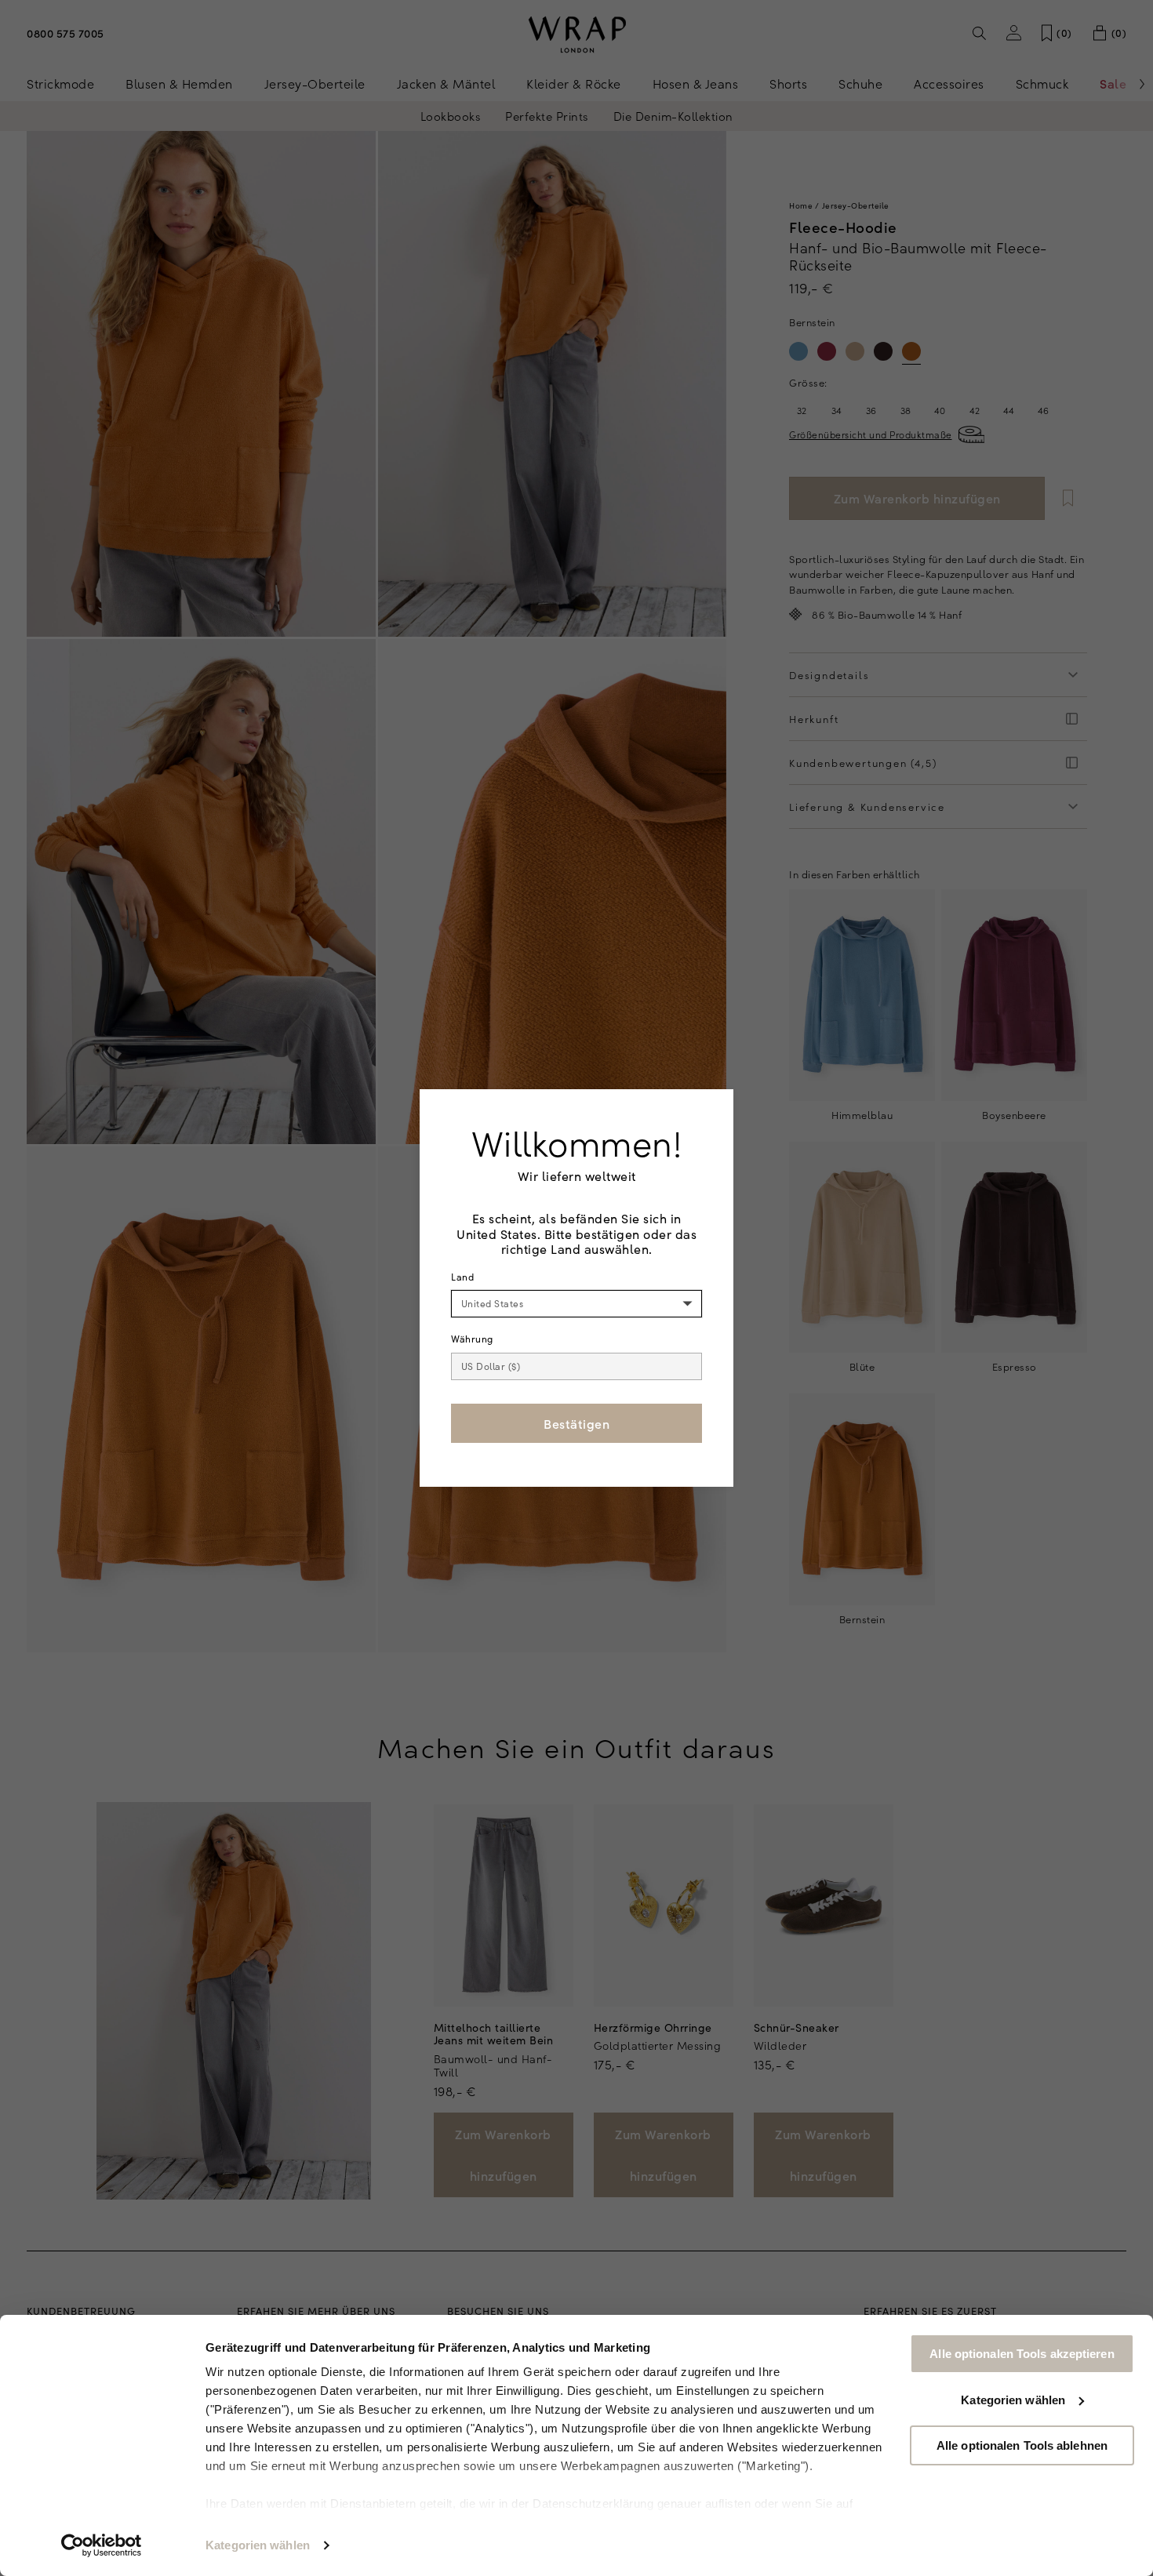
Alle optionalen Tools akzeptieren (1022, 2354)
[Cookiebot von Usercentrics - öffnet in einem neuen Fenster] (102, 2545)
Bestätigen (576, 1423)
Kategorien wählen (258, 2545)
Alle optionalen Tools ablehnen (1022, 2445)
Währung (472, 1339)
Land (462, 1277)
